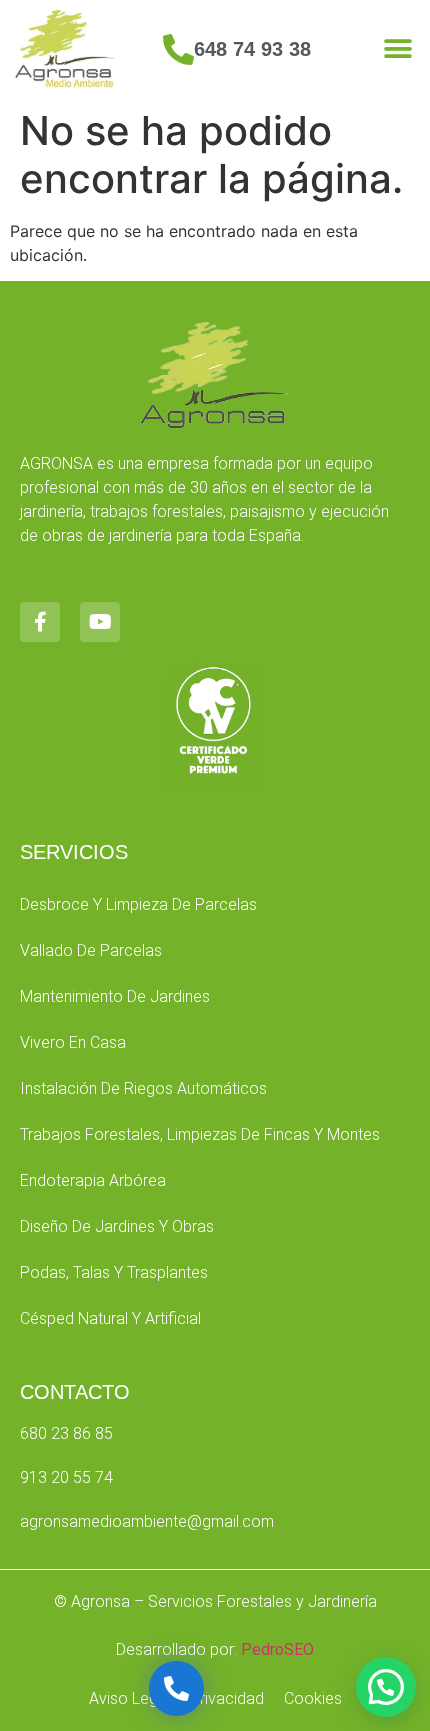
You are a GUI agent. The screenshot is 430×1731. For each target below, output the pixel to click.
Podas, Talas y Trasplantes (114, 1272)
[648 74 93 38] (178, 49)
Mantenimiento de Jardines (115, 996)
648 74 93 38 (252, 49)
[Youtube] (100, 622)
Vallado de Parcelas (91, 950)
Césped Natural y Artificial (110, 1318)
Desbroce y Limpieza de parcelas (138, 904)
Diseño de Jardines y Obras (117, 1226)
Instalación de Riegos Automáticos (143, 1088)
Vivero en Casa (73, 1042)
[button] (397, 49)
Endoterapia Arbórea (93, 1180)
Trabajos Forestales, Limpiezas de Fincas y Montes (200, 1134)
